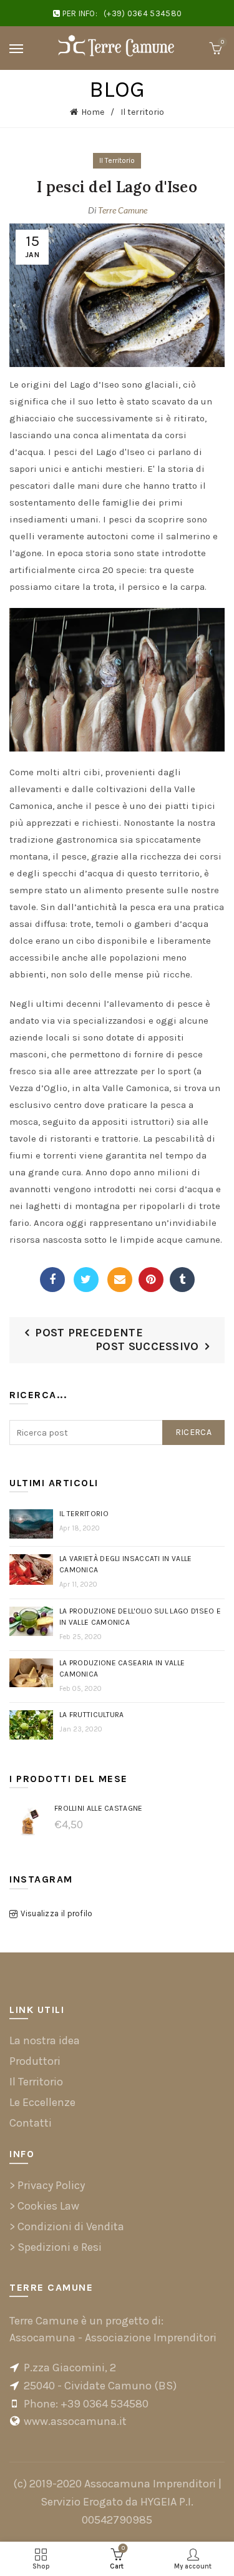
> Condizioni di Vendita (67, 2226)
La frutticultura (92, 1715)
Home (93, 112)
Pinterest (151, 1280)
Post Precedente (89, 1333)
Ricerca (193, 1432)
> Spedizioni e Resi (56, 2247)
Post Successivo (147, 1346)
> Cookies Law (44, 2206)
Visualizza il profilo (56, 1913)
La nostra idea (45, 2040)
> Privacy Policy (47, 2185)
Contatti (31, 2123)
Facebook (52, 1280)
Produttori (35, 2061)
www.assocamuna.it (75, 2421)
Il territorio (142, 112)
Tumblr (182, 1280)
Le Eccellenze (42, 2102)
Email (120, 1280)
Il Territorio (117, 160)
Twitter (86, 1280)
